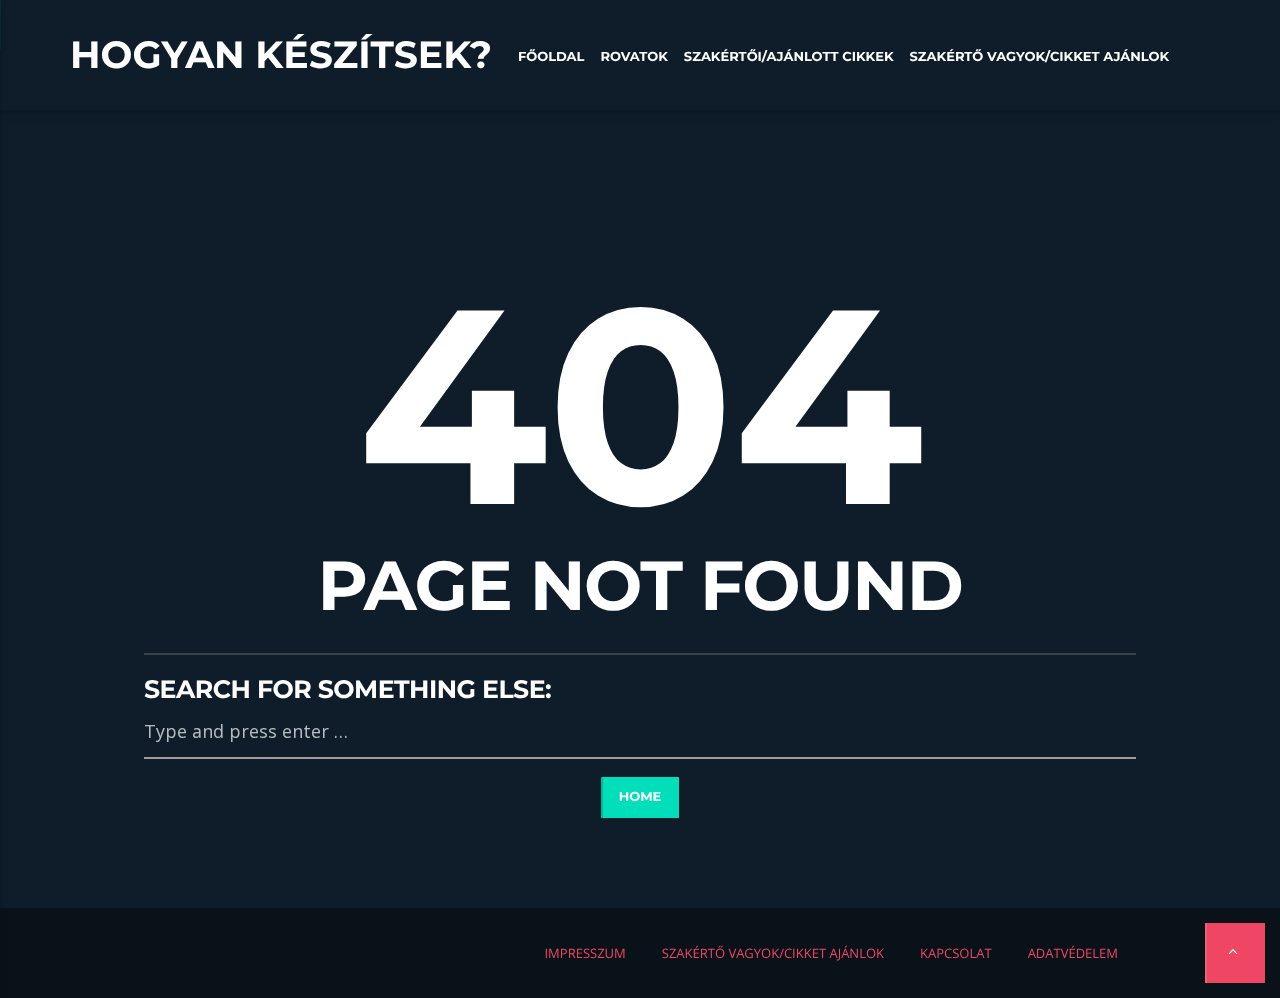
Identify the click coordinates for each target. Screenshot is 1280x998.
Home (640, 797)
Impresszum (584, 953)
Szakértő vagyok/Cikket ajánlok (1039, 57)
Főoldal (551, 57)
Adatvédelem (1073, 953)
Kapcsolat (956, 953)
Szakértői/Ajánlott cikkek (789, 57)
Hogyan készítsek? (281, 55)
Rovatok (633, 57)
